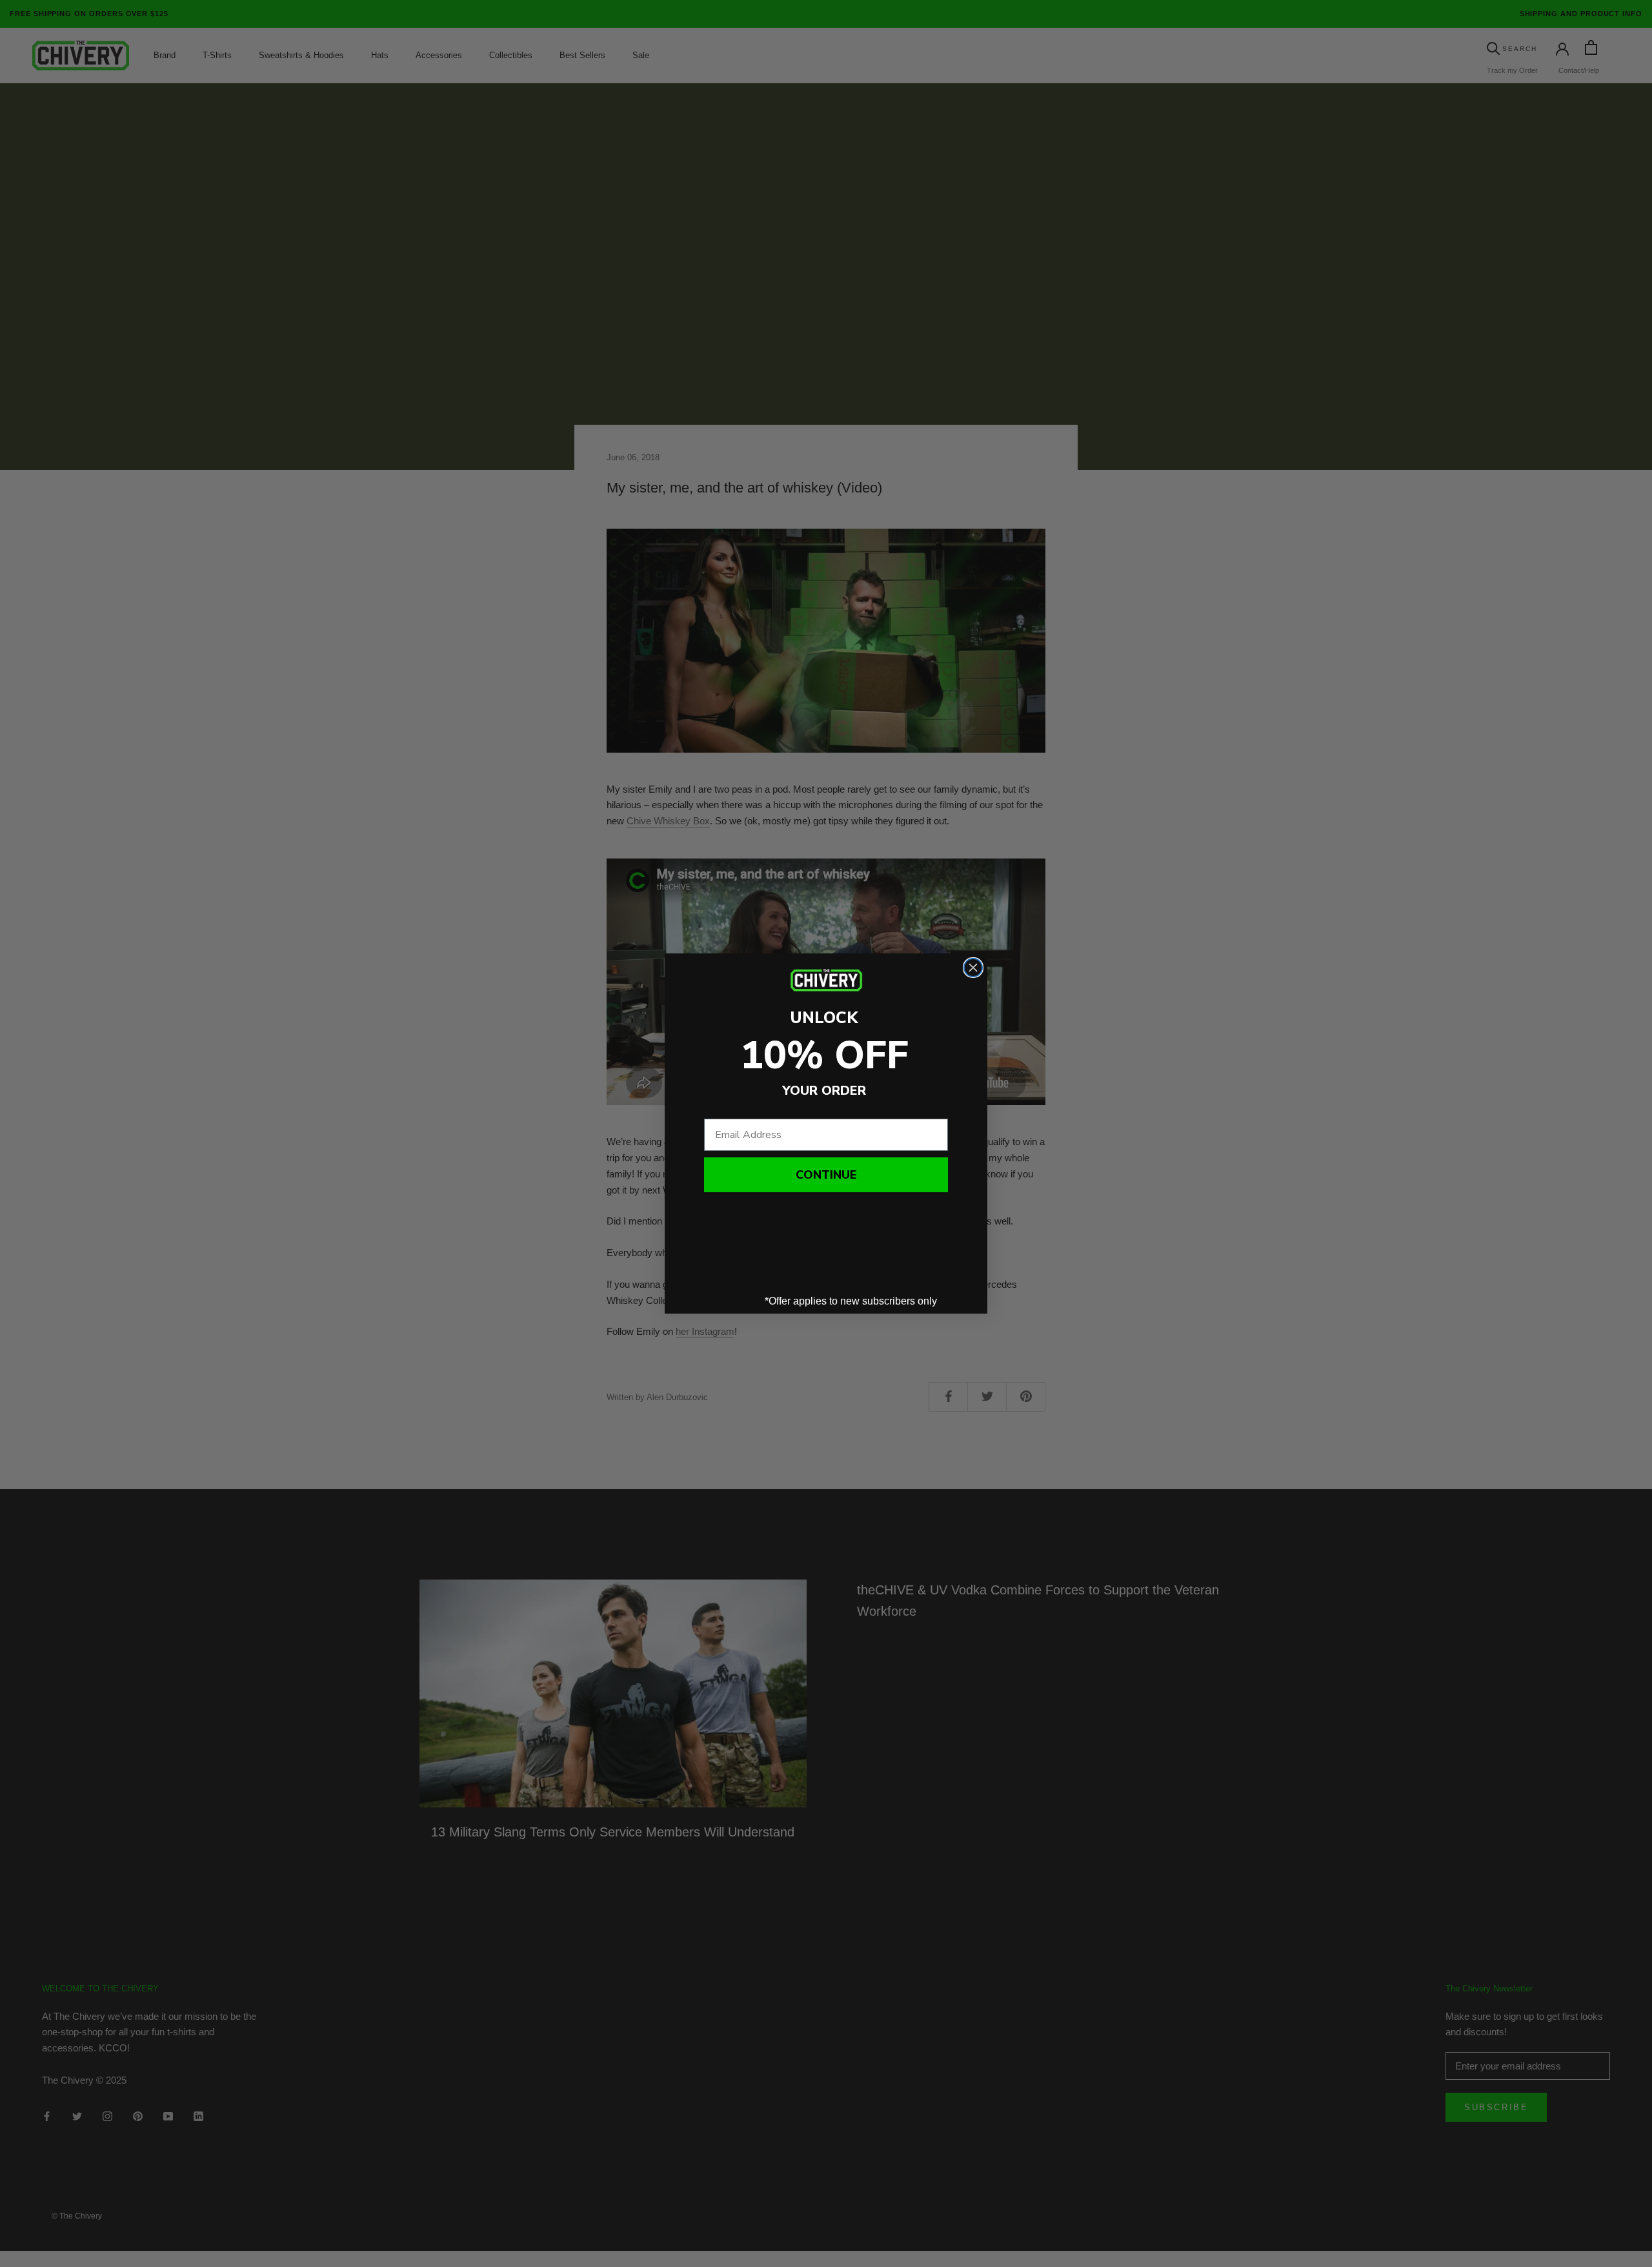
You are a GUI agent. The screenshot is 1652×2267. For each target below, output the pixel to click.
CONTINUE (826, 1175)
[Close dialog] (973, 968)
